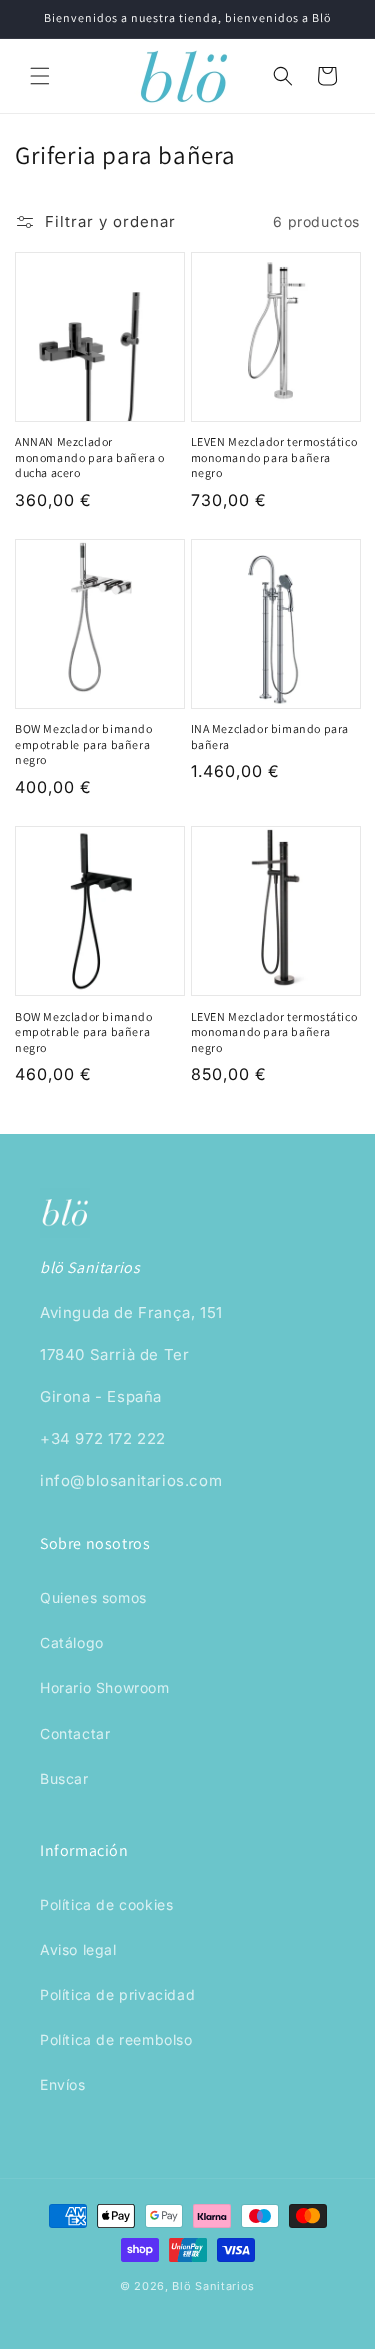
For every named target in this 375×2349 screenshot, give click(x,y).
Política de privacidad (117, 1994)
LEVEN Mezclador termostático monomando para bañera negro (274, 457)
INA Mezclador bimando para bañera (270, 736)
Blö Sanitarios (213, 2286)
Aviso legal (78, 1949)
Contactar (75, 1733)
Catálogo (72, 1642)
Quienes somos (93, 1597)
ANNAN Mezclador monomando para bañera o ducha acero (90, 457)
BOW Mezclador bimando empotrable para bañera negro (84, 744)
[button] (40, 76)
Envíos (63, 2084)
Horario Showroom (105, 1687)
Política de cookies (106, 1904)
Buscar (64, 1778)
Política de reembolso (116, 2039)
